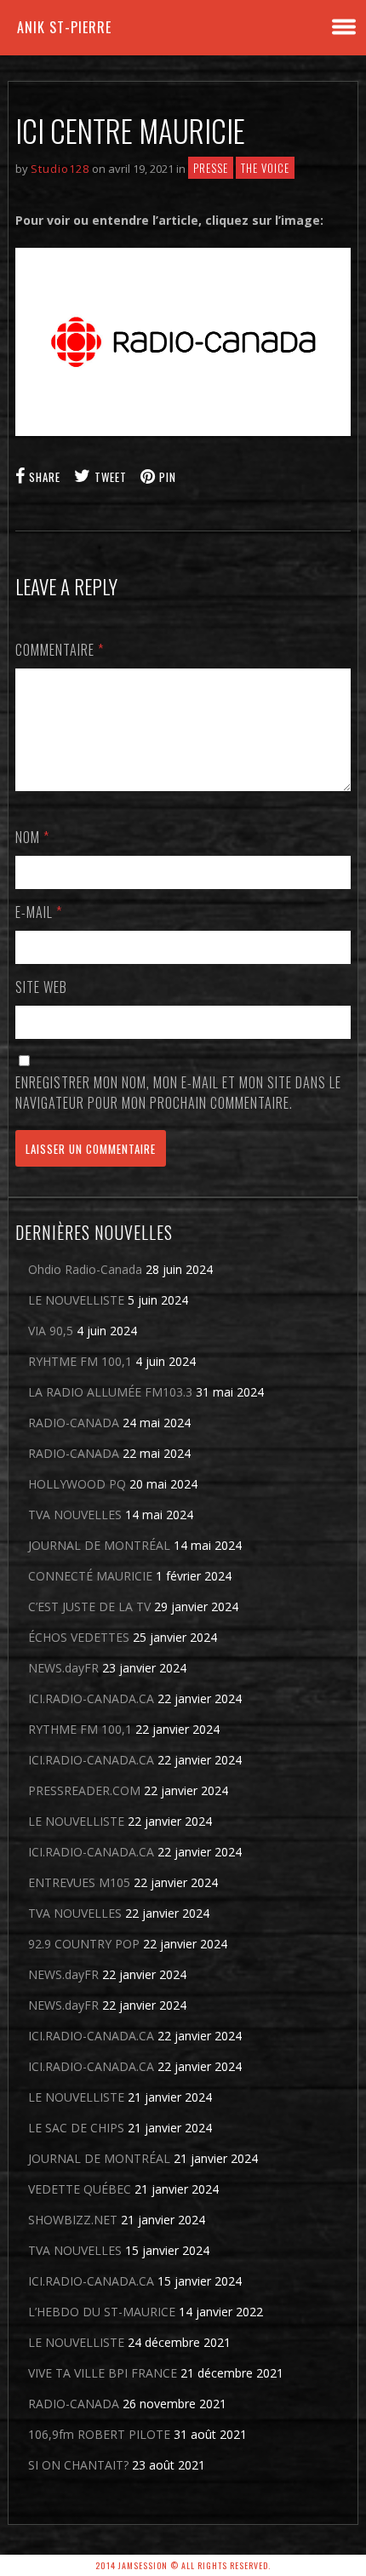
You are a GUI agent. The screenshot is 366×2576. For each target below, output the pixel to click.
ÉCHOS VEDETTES (79, 1637)
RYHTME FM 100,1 (80, 1361)
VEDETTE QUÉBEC (80, 2189)
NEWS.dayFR (63, 1668)
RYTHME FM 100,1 (80, 1729)
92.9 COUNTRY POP (84, 1944)
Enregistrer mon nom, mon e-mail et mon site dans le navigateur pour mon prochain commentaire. (178, 1093)
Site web (41, 987)
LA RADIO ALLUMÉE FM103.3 (110, 1392)
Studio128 (60, 169)
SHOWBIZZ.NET (73, 2220)
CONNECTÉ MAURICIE (90, 1576)
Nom (32, 837)
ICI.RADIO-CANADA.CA (91, 1698)
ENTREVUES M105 (79, 1882)
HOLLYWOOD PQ (77, 1484)
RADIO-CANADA (74, 1423)
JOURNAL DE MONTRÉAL (99, 1545)
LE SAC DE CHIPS (76, 2128)
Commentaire (60, 650)
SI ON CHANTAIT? (78, 2465)
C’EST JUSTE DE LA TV (89, 1606)
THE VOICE (265, 168)
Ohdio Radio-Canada (85, 1269)
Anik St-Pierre (64, 27)
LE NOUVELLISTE (76, 1300)
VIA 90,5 (51, 1331)
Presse (211, 168)
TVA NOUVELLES (75, 1515)
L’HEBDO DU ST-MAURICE (102, 2312)
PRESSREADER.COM (84, 1790)
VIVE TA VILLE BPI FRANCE (103, 2373)
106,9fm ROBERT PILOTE (99, 2434)
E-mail (39, 912)
